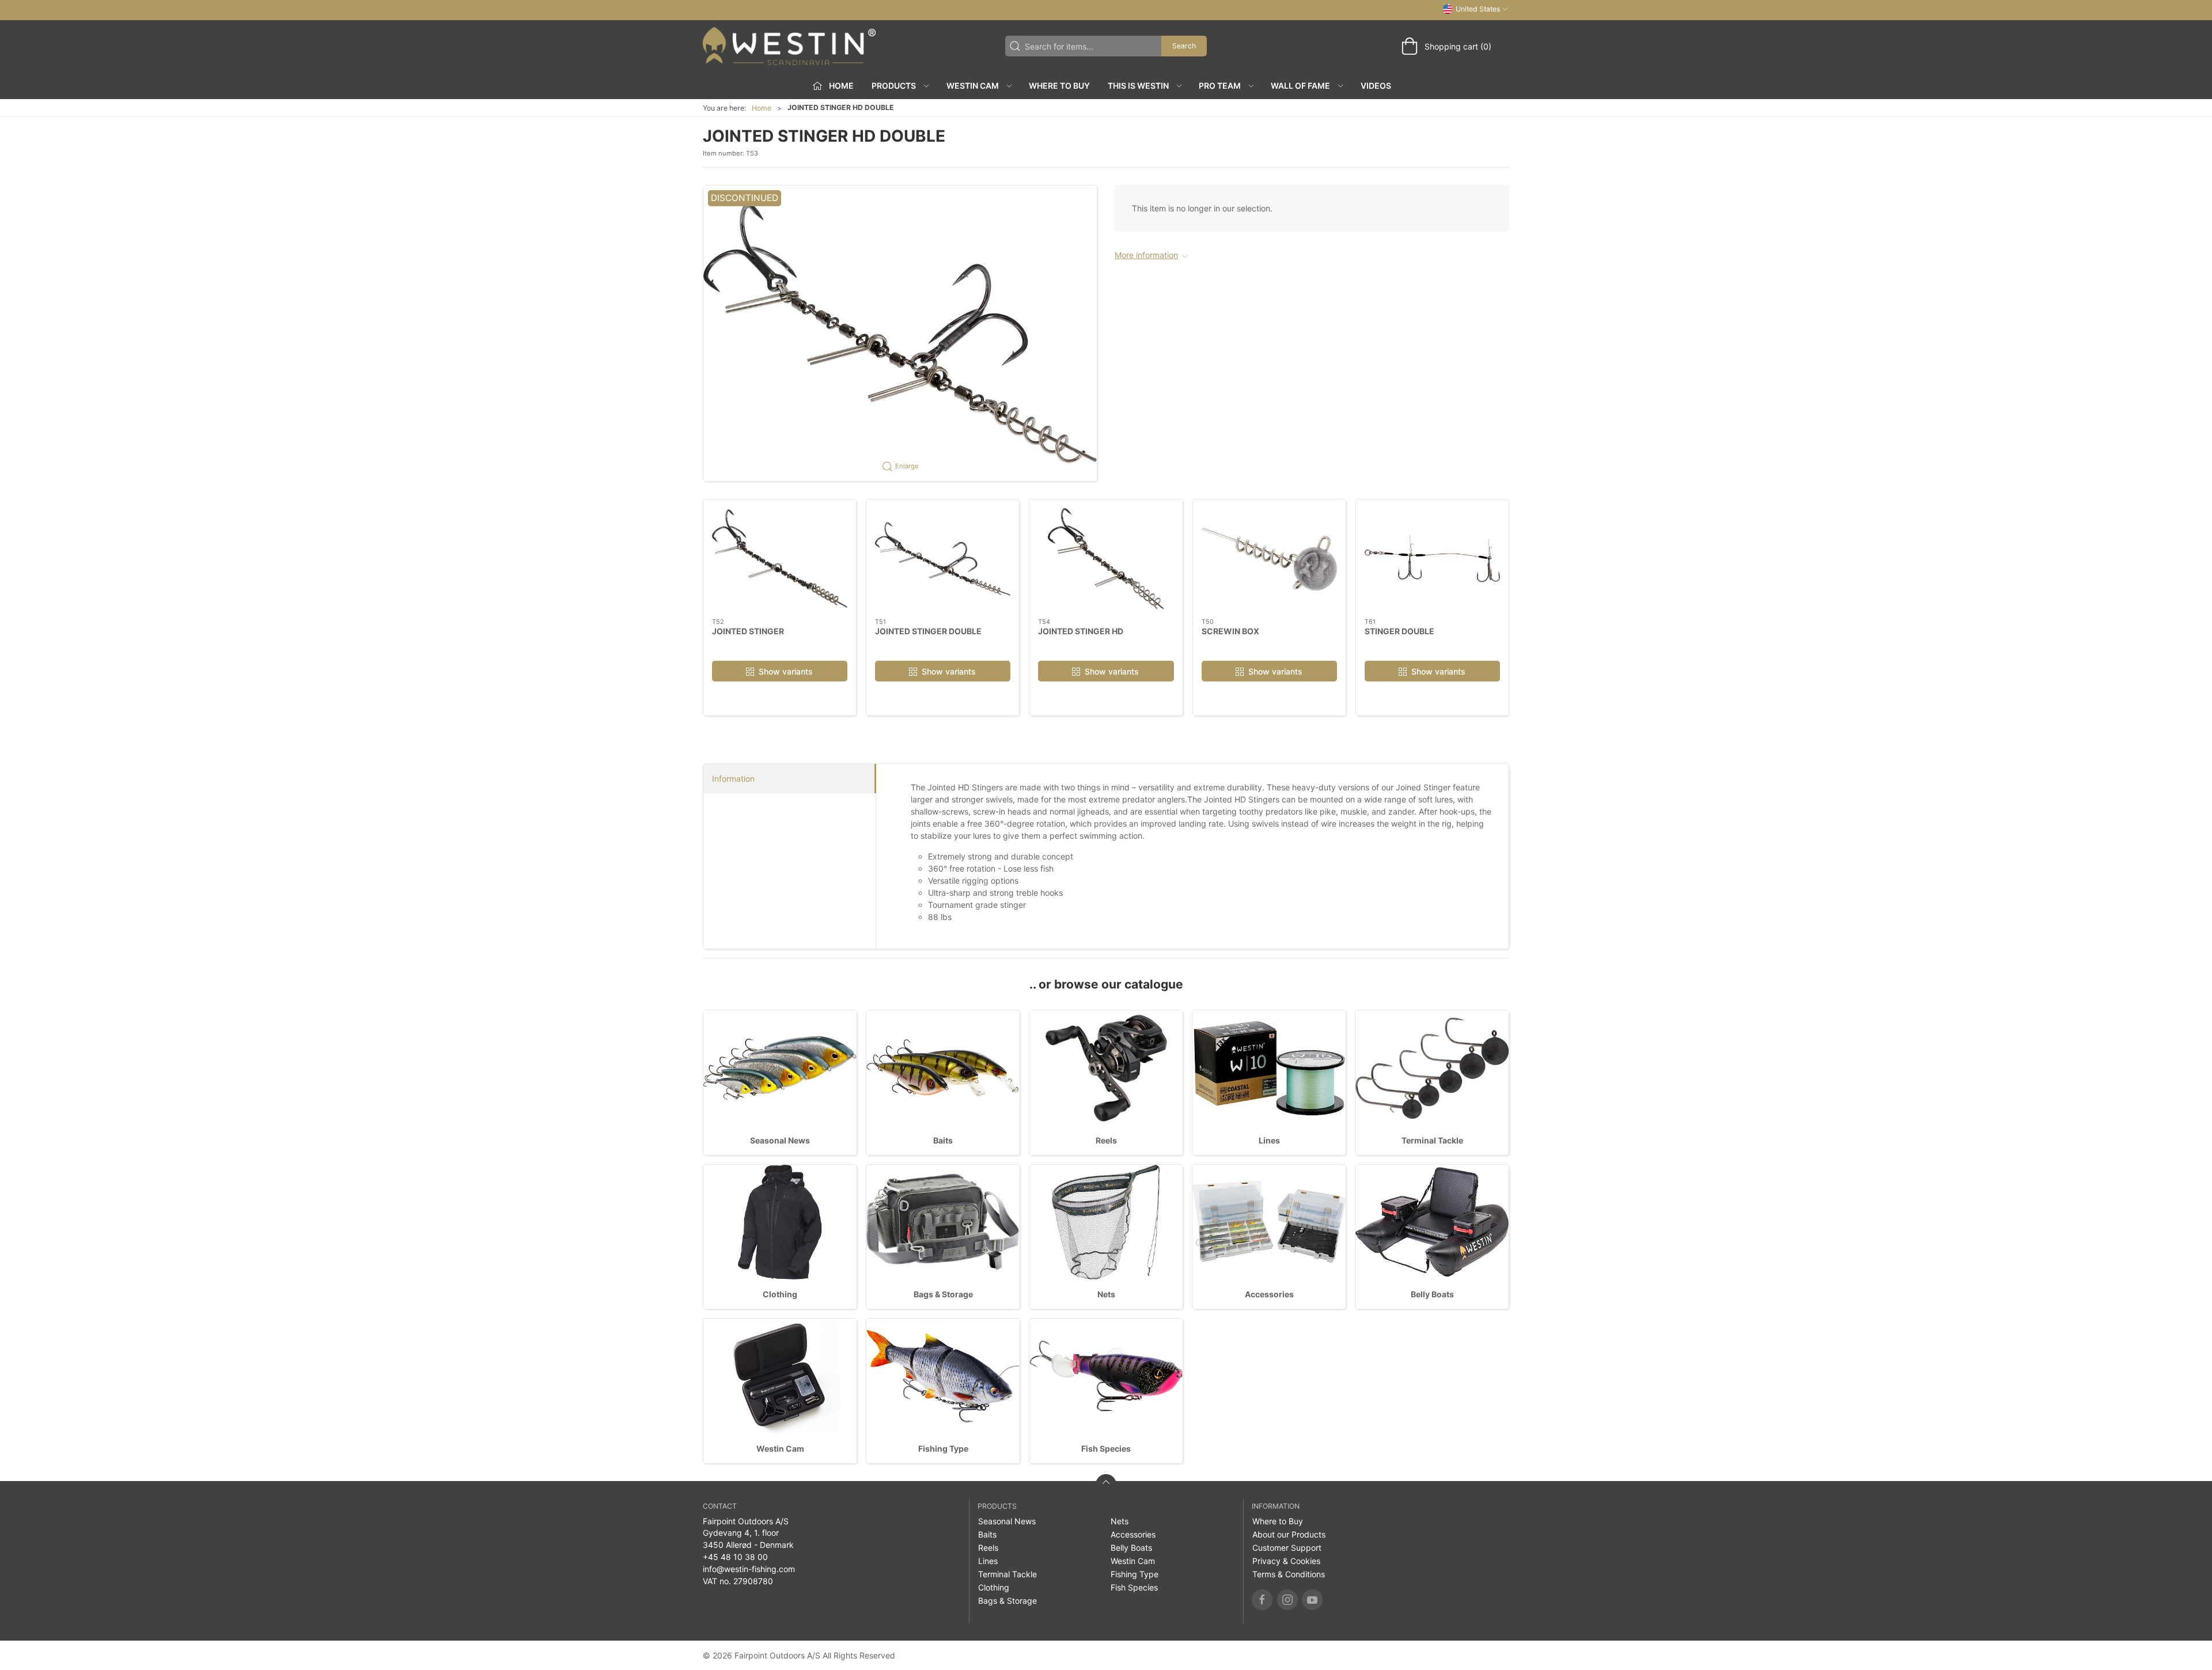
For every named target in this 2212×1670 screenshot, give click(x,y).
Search (1184, 46)
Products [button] (894, 86)
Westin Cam (780, 1449)
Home (762, 108)
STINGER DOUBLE (1399, 630)
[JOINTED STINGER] (780, 559)
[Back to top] (1106, 1485)
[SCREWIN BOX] (1269, 559)
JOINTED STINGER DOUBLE (928, 630)
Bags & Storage (943, 1294)
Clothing (780, 1294)
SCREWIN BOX (1230, 630)
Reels (1106, 1140)
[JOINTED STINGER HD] (1106, 559)
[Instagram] (1287, 1600)
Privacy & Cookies (1286, 1561)
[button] (900, 333)
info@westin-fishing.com (749, 1569)
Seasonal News (780, 1140)
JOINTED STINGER (748, 630)
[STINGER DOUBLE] (1432, 559)
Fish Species (1106, 1449)
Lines (1269, 1140)
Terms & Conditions (1289, 1574)
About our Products (1289, 1534)
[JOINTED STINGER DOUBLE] (943, 559)
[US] (789, 46)
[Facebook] (1262, 1600)
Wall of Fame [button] (1300, 86)
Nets (1106, 1294)
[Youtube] (1312, 1600)
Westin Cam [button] (973, 86)
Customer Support (1287, 1548)
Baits (943, 1140)
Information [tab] (733, 779)
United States (1478, 9)
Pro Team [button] (1220, 86)
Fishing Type (943, 1449)
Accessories (1269, 1294)
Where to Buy (1059, 86)
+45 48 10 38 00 (735, 1557)
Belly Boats (1432, 1294)
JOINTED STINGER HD (1081, 630)
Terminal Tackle (1432, 1140)
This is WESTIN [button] (1138, 86)
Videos (1376, 86)
